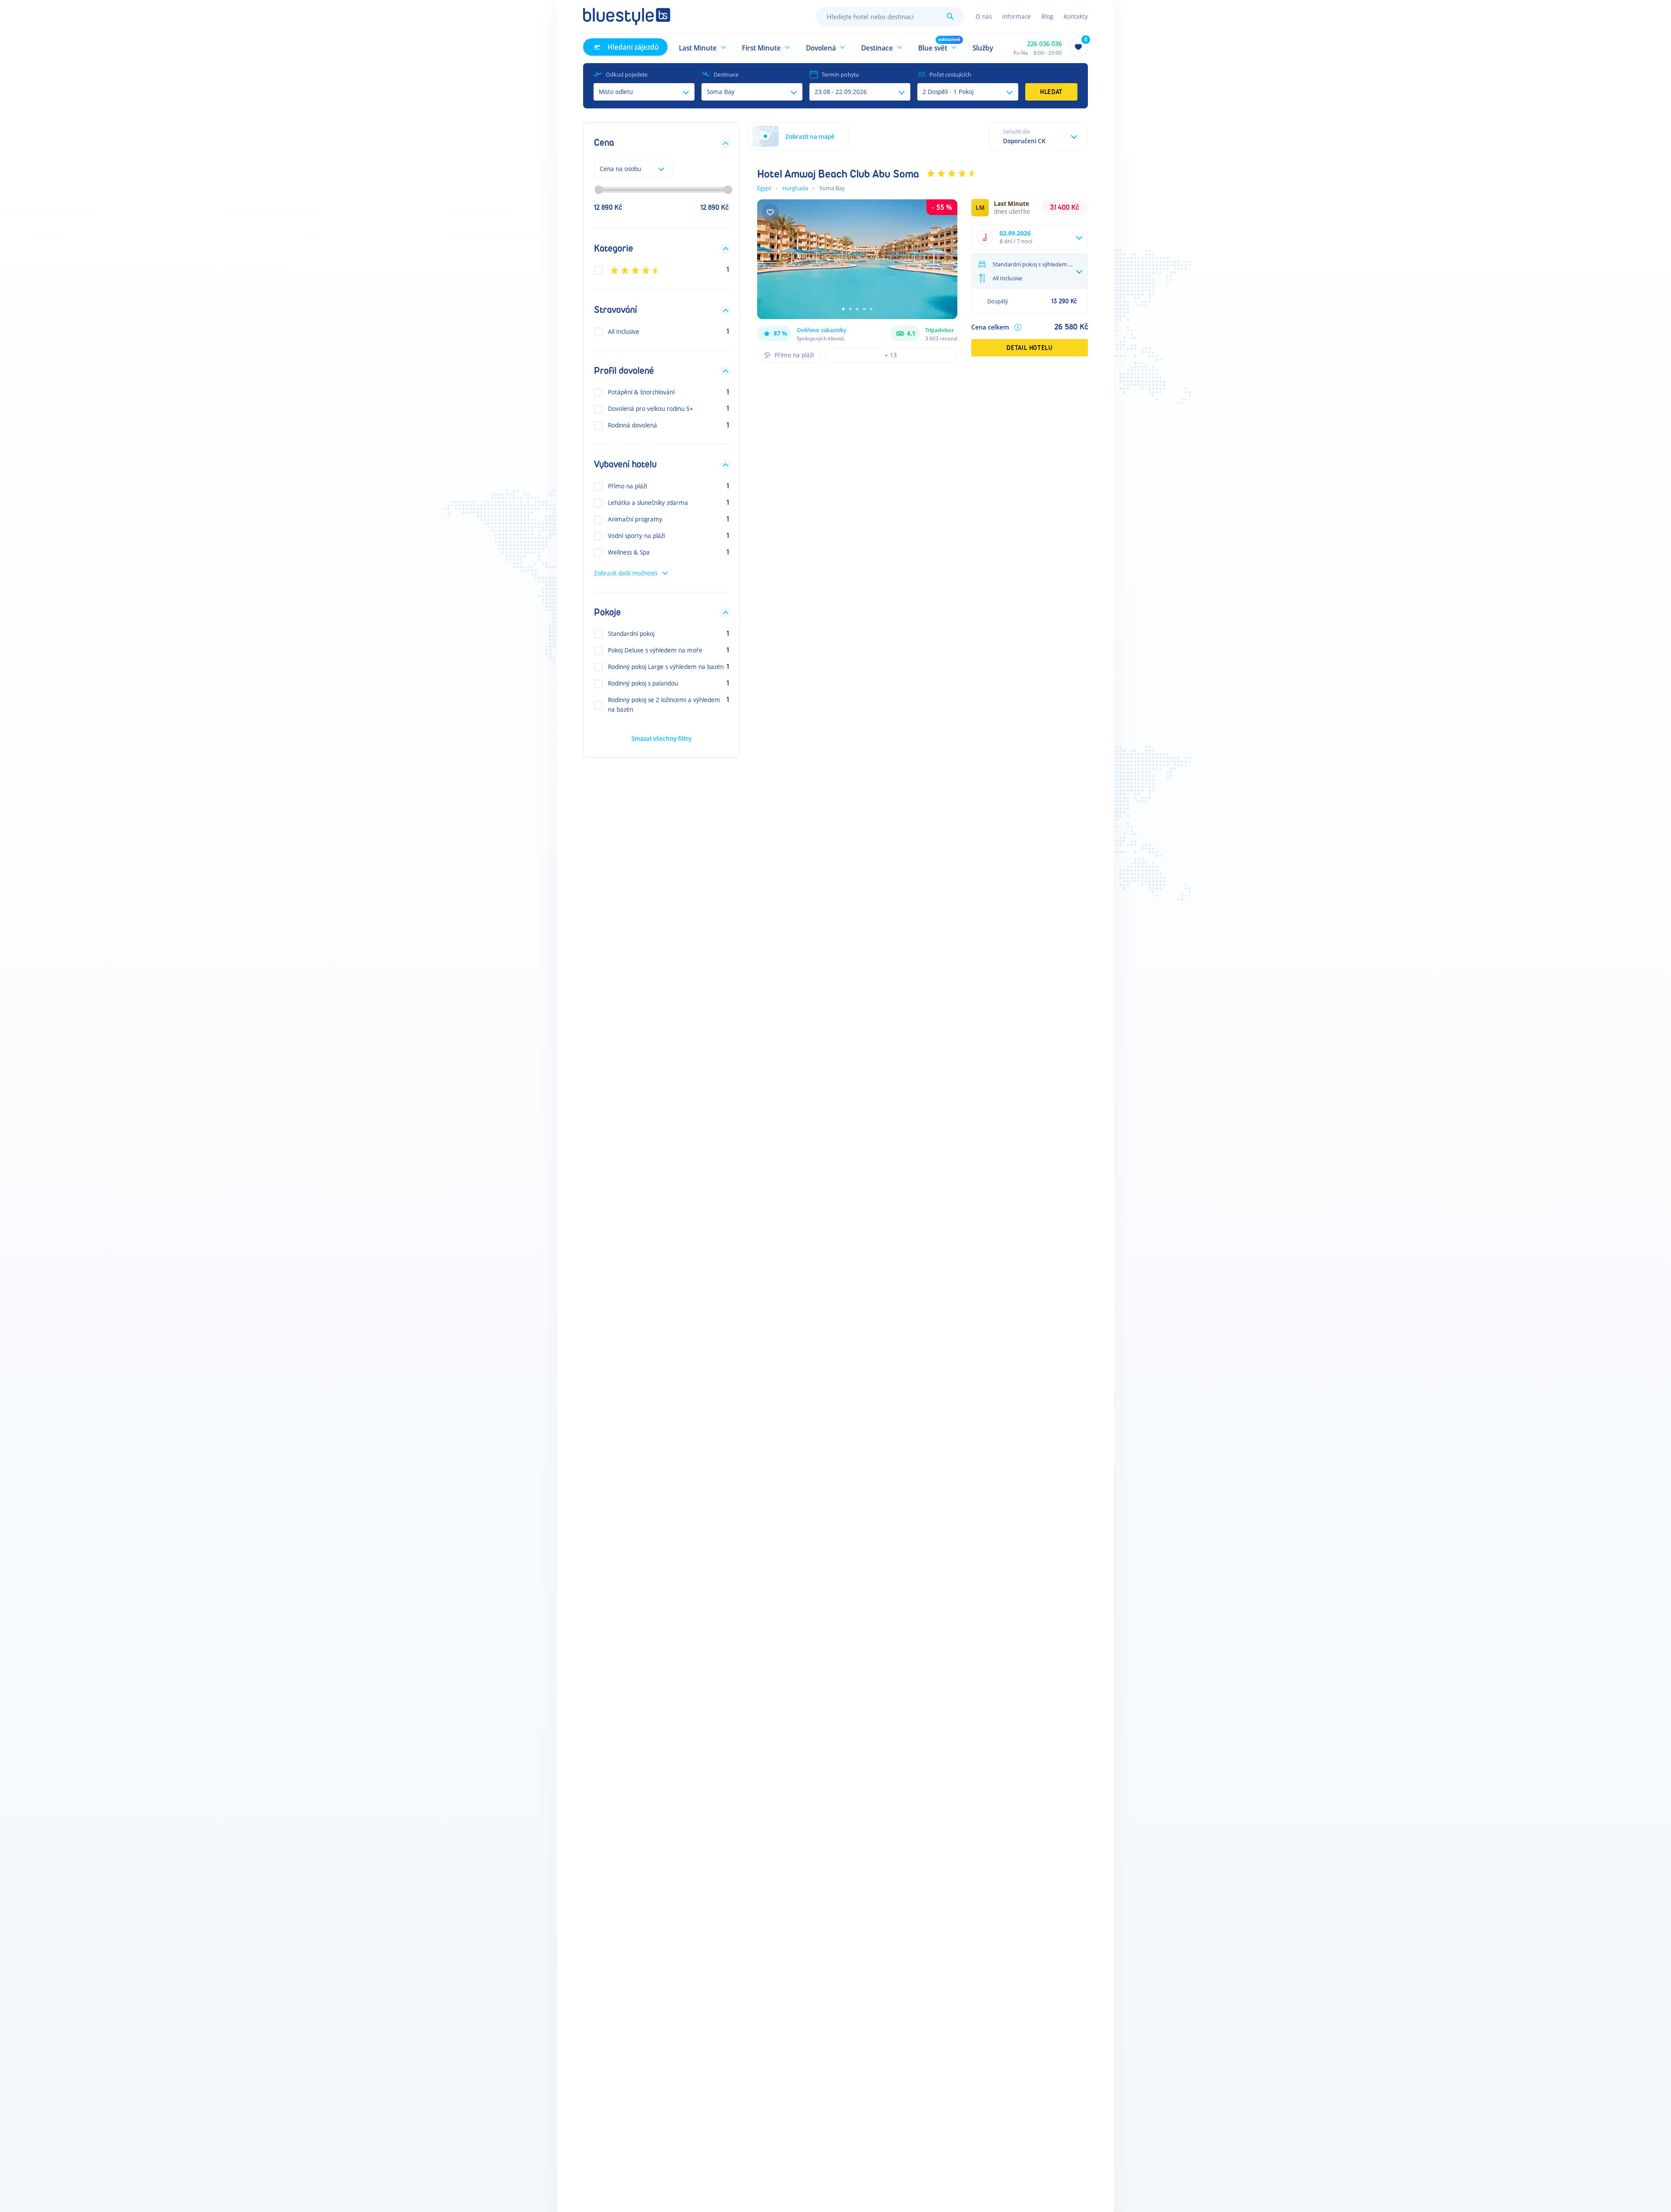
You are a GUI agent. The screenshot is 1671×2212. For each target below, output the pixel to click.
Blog (1047, 16)
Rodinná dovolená (632, 425)
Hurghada (795, 188)
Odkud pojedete (627, 74)
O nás (984, 16)
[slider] (599, 190)
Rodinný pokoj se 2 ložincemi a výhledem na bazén (664, 705)
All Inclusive (624, 331)
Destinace (726, 74)
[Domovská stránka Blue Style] (627, 17)
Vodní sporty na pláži (636, 536)
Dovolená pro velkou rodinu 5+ (651, 409)
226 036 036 (1044, 44)
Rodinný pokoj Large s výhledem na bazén (666, 667)
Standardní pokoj (631, 634)
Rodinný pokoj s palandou (643, 684)
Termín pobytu (840, 74)
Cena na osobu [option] (620, 169)
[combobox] (890, 17)
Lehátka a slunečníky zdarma (648, 503)
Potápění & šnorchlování (641, 392)
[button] (703, 47)
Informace (1017, 16)
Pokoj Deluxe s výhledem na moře (655, 650)
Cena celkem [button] (990, 327)
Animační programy (635, 519)
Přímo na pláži (627, 486)
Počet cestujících (950, 74)
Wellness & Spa (629, 553)
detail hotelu (1029, 348)
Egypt (764, 188)
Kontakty (1076, 16)
